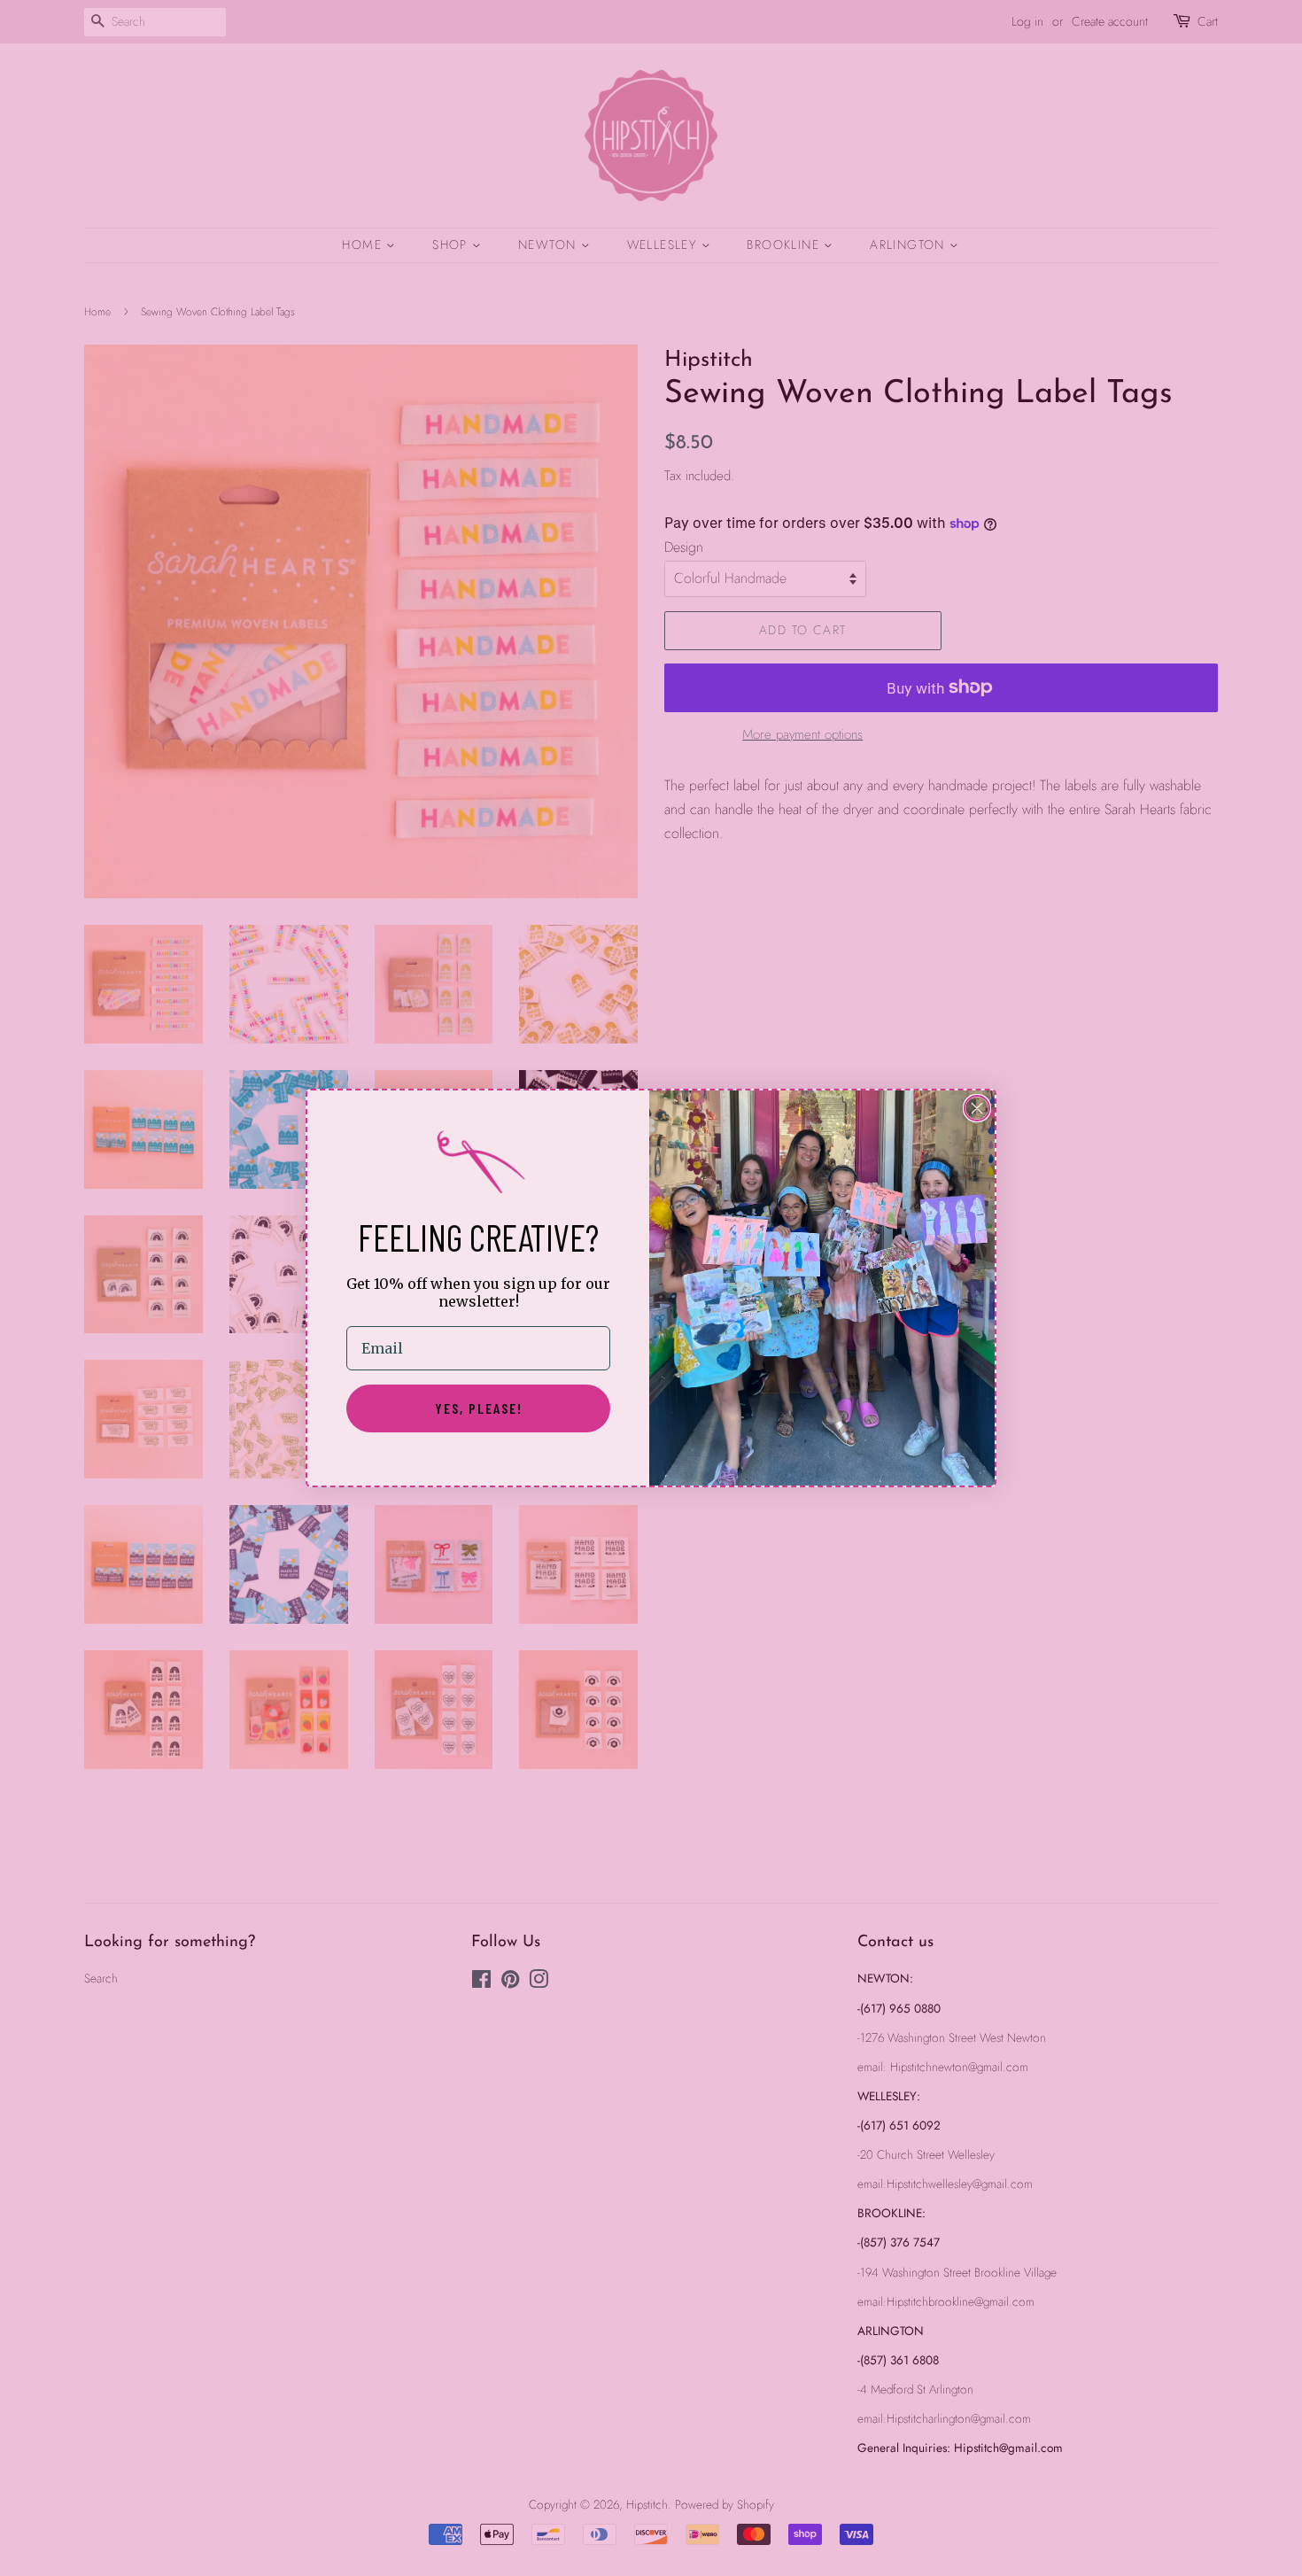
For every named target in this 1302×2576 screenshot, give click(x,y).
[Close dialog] (977, 1108)
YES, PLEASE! (479, 1408)
